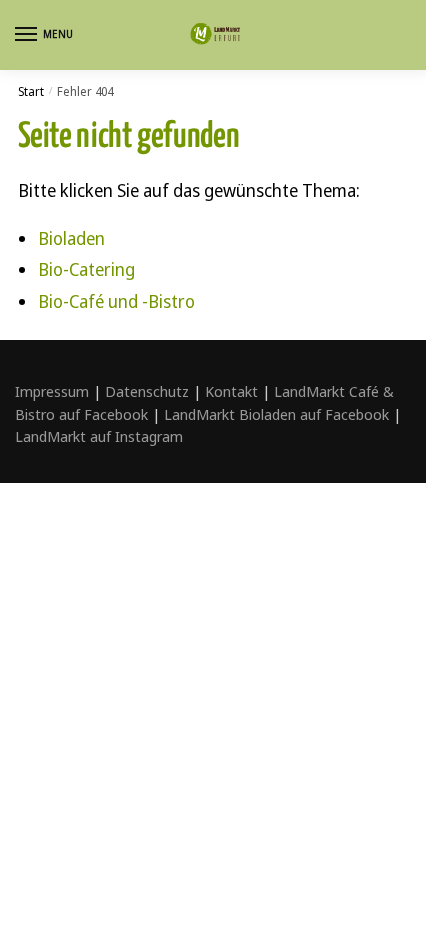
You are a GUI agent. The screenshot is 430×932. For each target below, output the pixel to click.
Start (31, 91)
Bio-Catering (86, 269)
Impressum (52, 391)
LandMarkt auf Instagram (99, 436)
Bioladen (71, 238)
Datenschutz (147, 391)
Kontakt (231, 391)
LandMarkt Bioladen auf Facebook (276, 414)
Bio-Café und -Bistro (116, 301)
